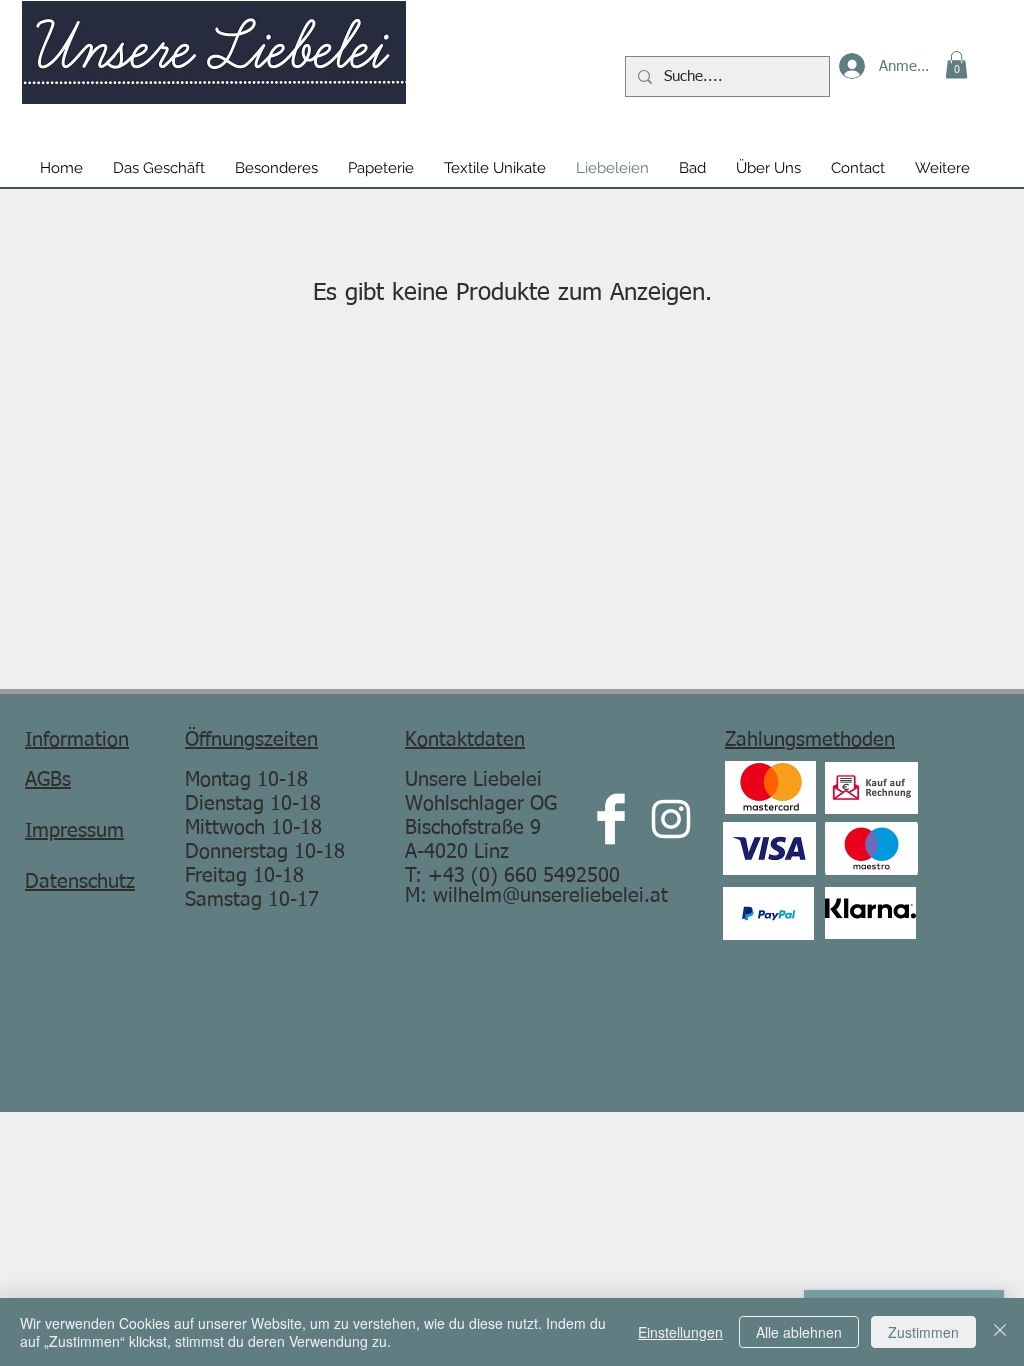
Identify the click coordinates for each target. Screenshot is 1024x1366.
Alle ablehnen (799, 1332)
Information (77, 740)
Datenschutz (80, 882)
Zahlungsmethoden (810, 740)
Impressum (74, 831)
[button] (956, 64)
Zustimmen (923, 1332)
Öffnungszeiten (251, 740)
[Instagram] (671, 819)
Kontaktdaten (465, 740)
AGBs (48, 780)
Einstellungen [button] (680, 1332)
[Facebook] (611, 819)
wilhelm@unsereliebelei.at (550, 896)
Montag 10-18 (246, 780)
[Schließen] (1000, 1332)
